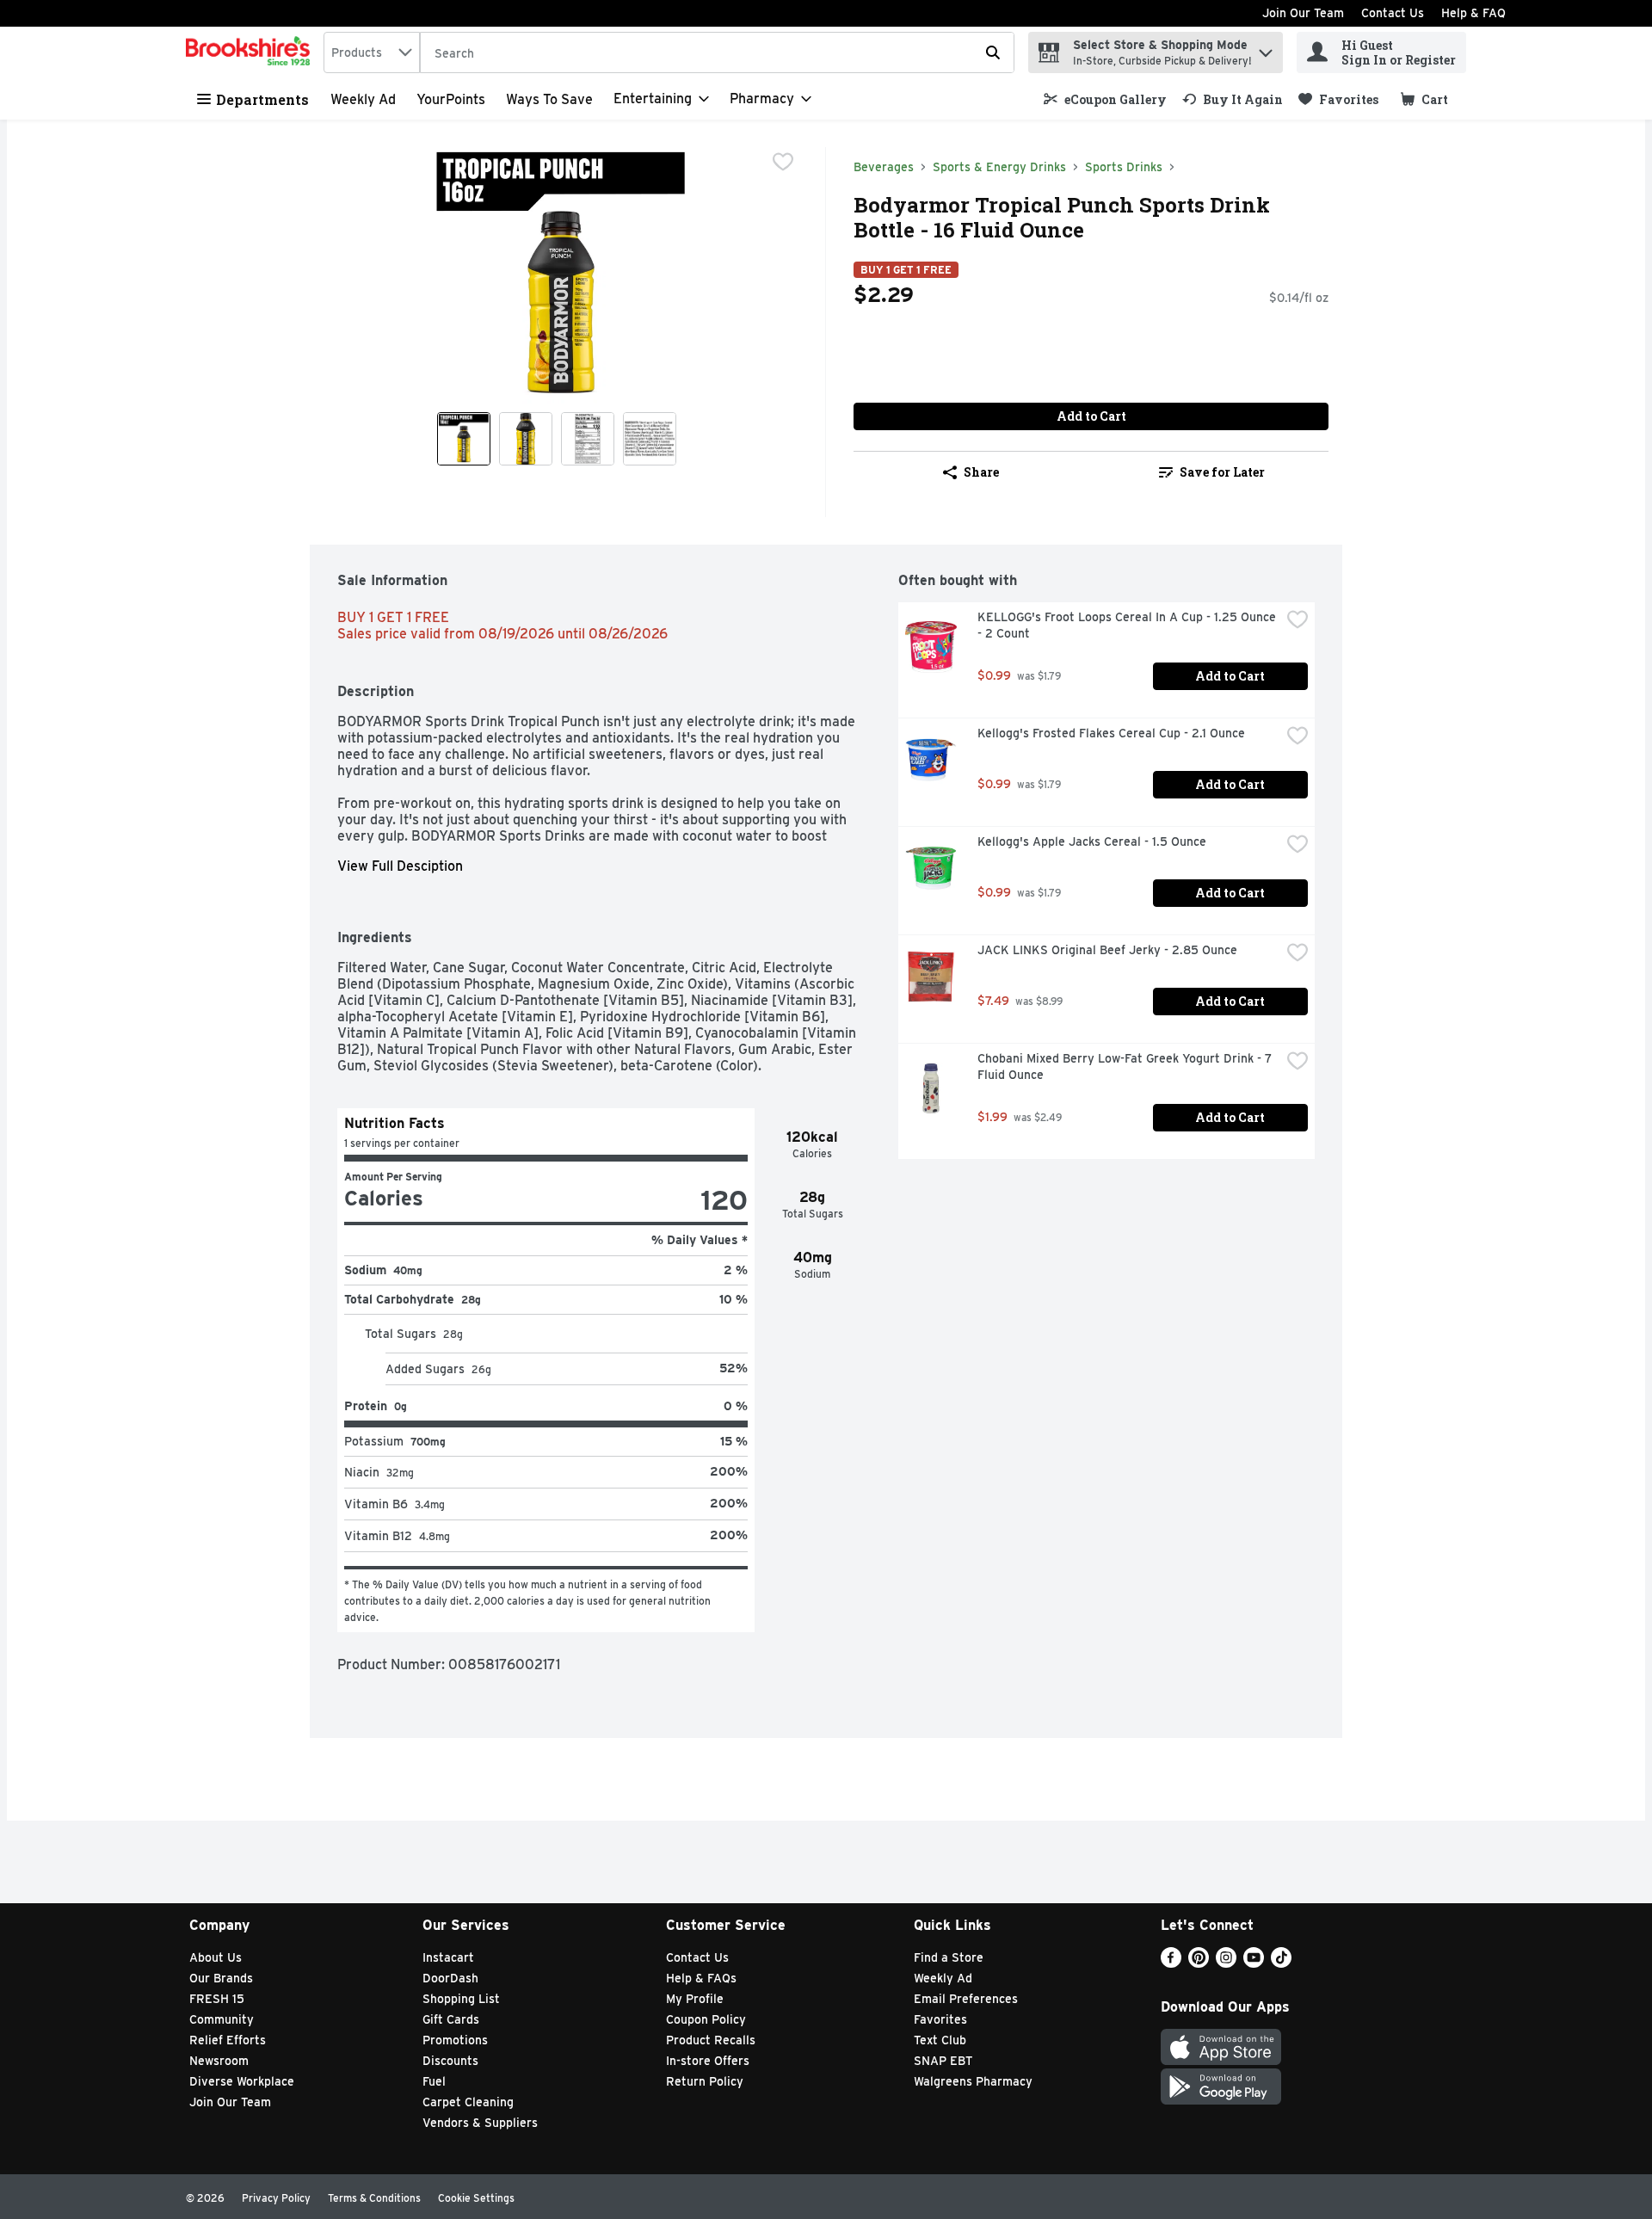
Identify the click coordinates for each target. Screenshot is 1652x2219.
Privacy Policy (276, 2198)
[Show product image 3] (588, 439)
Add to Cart (1091, 416)
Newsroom (219, 2061)
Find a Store (949, 1957)
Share (981, 472)
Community (222, 2019)
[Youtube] (1254, 1963)
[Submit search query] (993, 52)
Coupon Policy (706, 2019)
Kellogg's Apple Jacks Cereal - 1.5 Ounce (1092, 841)
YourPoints (451, 99)
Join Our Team (1303, 13)
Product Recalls (711, 2040)
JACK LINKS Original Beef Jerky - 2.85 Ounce (1107, 950)
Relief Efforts (228, 2040)
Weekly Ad (363, 99)
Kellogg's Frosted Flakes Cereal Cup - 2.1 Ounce (1111, 733)
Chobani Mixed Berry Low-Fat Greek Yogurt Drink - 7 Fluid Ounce (1126, 1066)
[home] (251, 52)
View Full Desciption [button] (400, 866)
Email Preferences (966, 1999)
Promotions (455, 2040)
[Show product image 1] (464, 439)
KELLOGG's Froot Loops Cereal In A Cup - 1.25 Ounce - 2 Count (1128, 625)
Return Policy (705, 2081)
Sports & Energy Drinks (999, 167)
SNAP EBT (943, 2061)
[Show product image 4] (650, 439)
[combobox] (372, 52)
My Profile (695, 1999)
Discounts (450, 2061)
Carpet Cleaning (468, 2102)
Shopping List (461, 1999)
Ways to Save (549, 99)
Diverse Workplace (242, 2081)
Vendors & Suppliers (480, 2123)
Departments (262, 99)
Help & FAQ (1473, 13)
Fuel (434, 2081)
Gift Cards (451, 2019)
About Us (216, 1957)
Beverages (884, 167)
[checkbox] (783, 162)
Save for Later (1222, 472)
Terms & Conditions (374, 2198)
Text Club (940, 2040)
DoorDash (450, 1978)
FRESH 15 (217, 1999)
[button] (1266, 49)
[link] (1105, 99)
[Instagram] (1226, 1963)
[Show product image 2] (526, 439)
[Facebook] (1171, 1963)
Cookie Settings (476, 2198)
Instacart (448, 1957)
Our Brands (221, 1978)
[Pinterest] (1199, 1963)
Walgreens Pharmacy (973, 2081)
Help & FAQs (701, 1978)
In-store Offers (708, 2061)
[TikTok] (1281, 1963)
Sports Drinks (1124, 167)
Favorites (940, 2019)
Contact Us (1393, 13)
